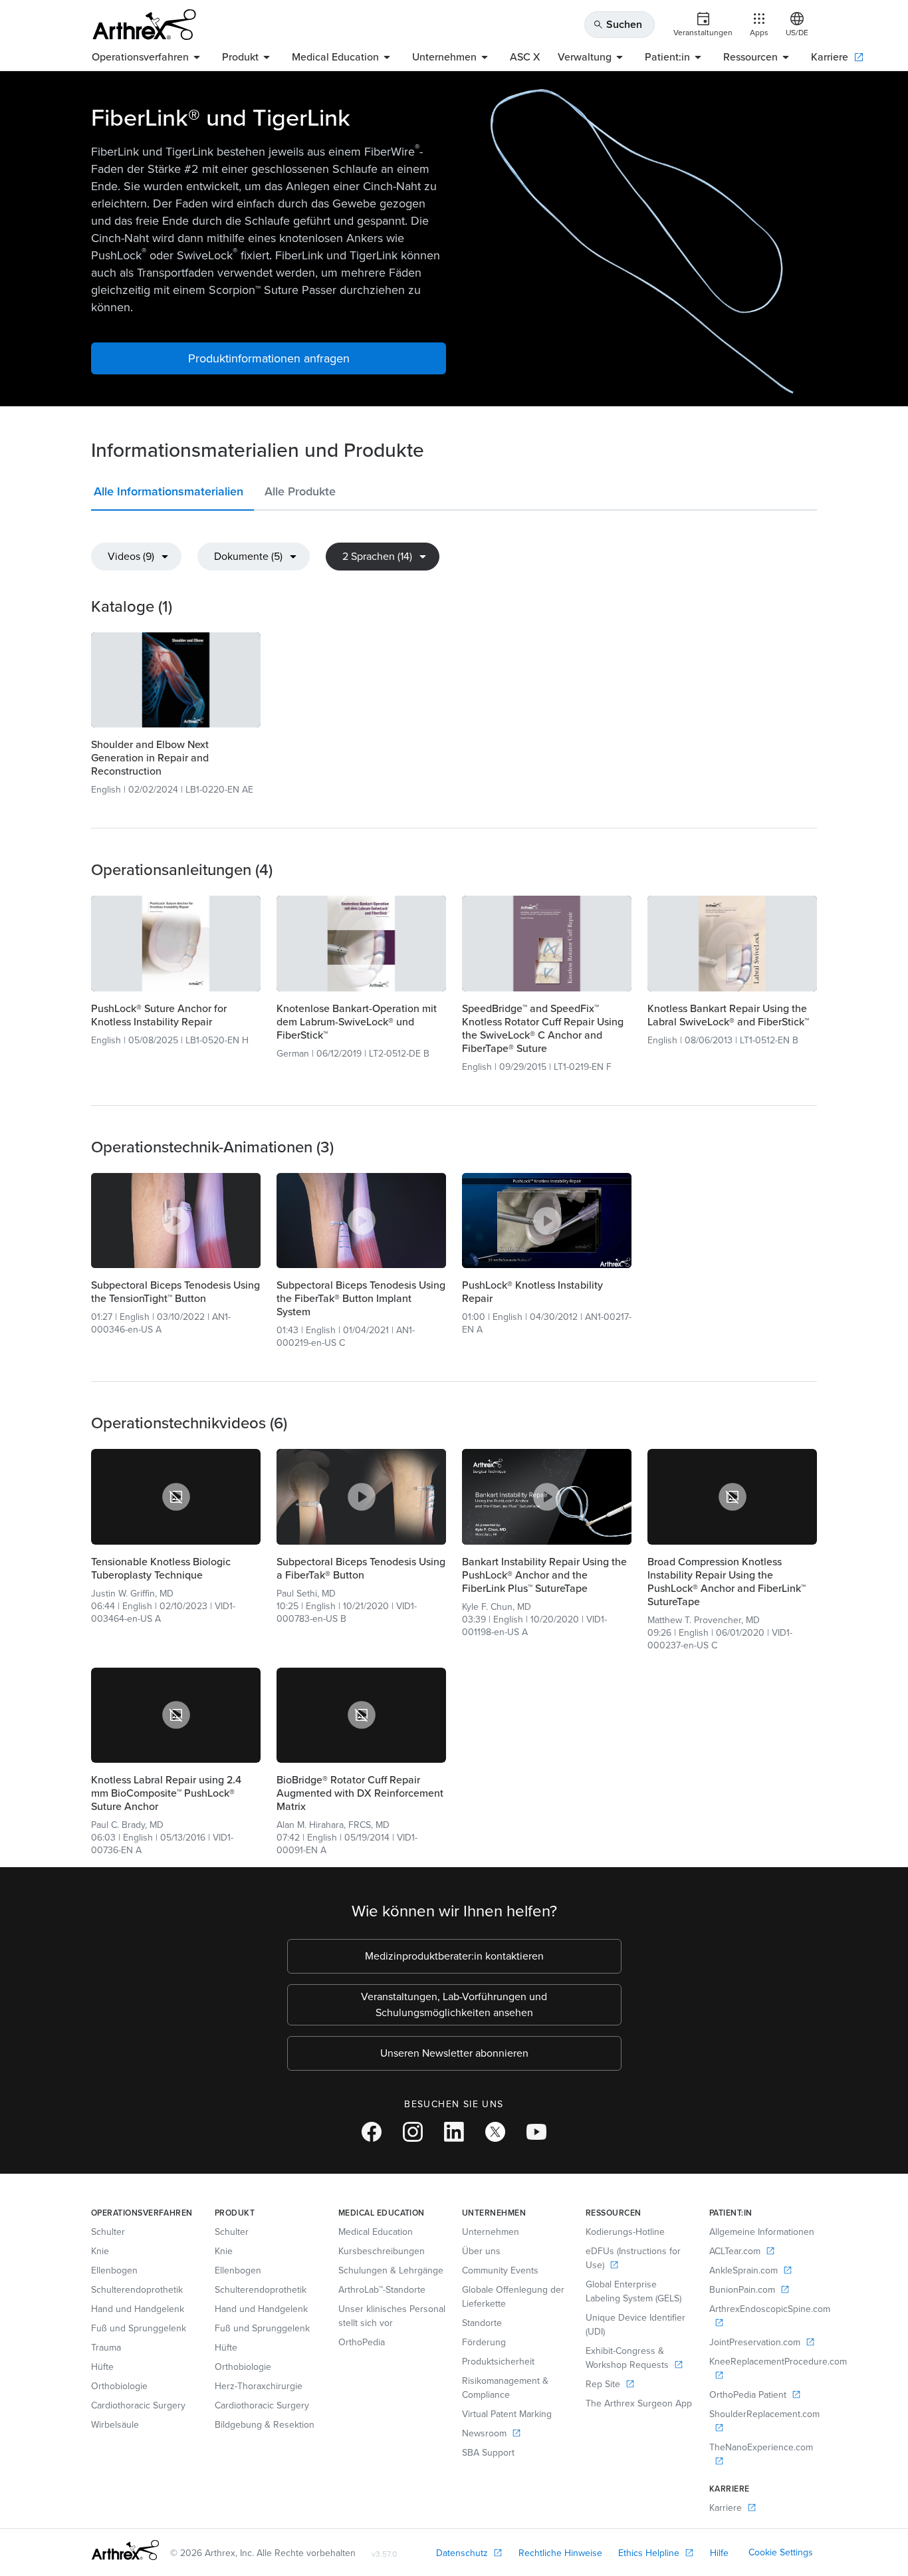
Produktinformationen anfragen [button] (269, 358)
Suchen (618, 24)
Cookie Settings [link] (781, 2552)
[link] (176, 680)
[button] (172, 494)
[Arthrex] (144, 25)
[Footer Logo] (125, 2550)
